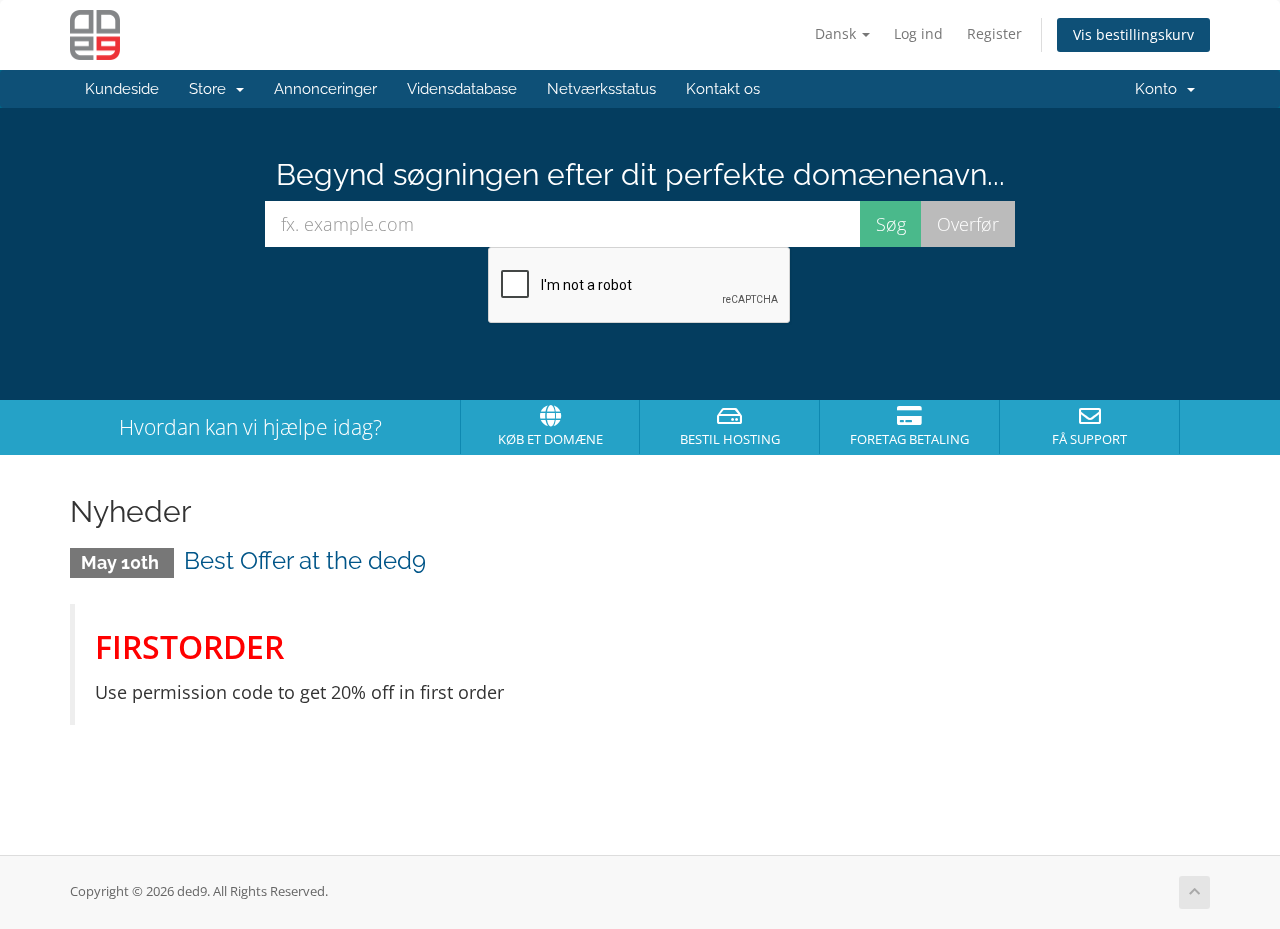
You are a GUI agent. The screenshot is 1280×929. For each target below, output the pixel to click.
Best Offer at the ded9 (305, 560)
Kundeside (122, 89)
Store (211, 89)
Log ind (918, 33)
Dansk (837, 33)
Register (994, 33)
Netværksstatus (601, 89)
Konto (1160, 89)
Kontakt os (723, 89)
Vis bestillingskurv (1133, 34)
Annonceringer (325, 89)
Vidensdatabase (462, 89)
